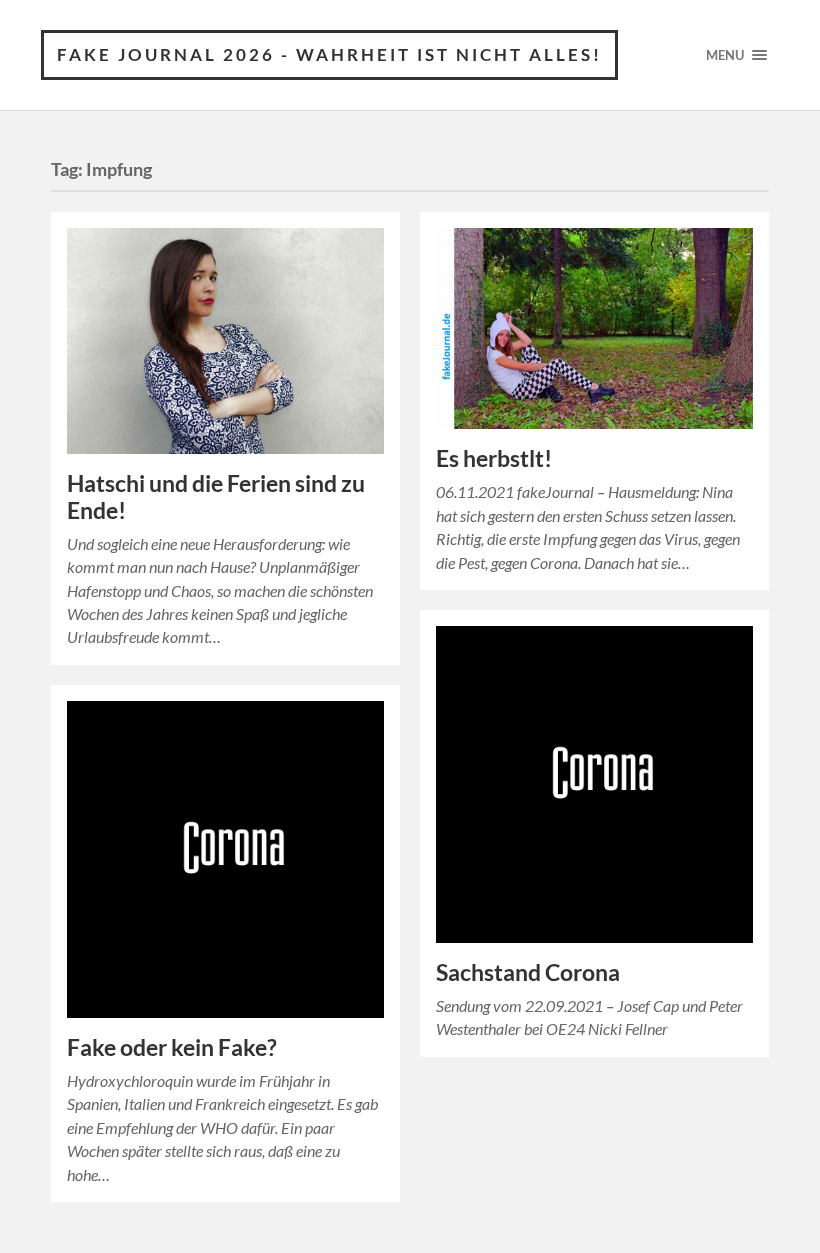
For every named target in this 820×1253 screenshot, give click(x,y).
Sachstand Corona (528, 972)
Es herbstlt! (494, 458)
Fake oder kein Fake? (172, 1047)
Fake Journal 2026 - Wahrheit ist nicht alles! (329, 54)
